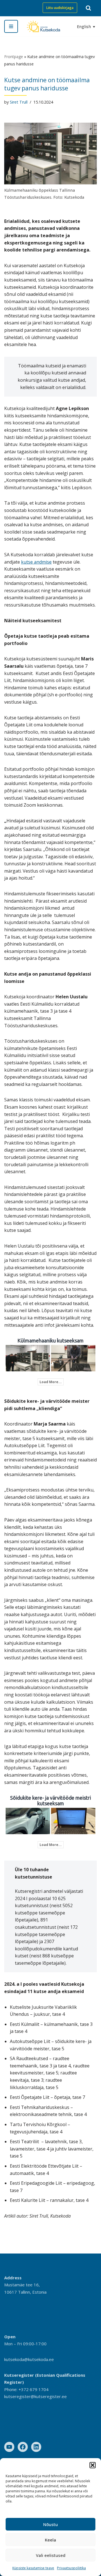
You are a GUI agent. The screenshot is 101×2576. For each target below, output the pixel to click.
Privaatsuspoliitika (71, 2568)
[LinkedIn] (36, 2447)
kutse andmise (36, 562)
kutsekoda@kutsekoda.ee (29, 2359)
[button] (93, 2465)
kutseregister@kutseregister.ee (35, 2396)
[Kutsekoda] (43, 26)
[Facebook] (23, 2447)
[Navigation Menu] (11, 26)
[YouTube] (9, 2447)
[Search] (88, 8)
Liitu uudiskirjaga (60, 8)
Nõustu (50, 2524)
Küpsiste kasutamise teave (33, 2568)
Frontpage (14, 57)
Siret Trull (19, 102)
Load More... (51, 1382)
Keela (50, 2540)
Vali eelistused (51, 2555)
